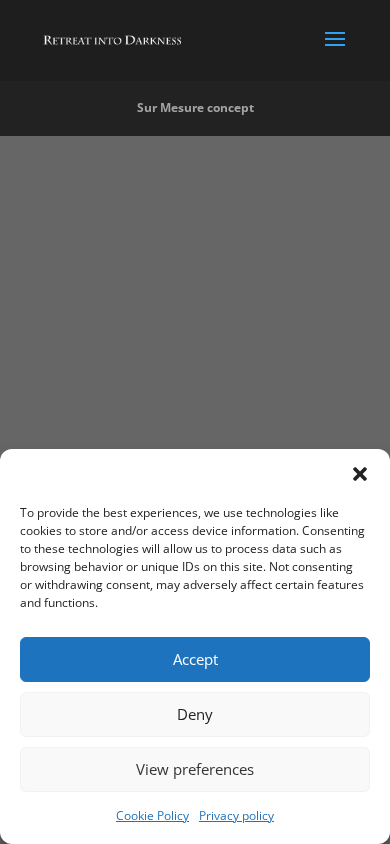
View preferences (195, 769)
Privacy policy (236, 815)
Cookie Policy (152, 815)
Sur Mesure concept (195, 107)
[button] (360, 474)
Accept (195, 659)
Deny (195, 714)
